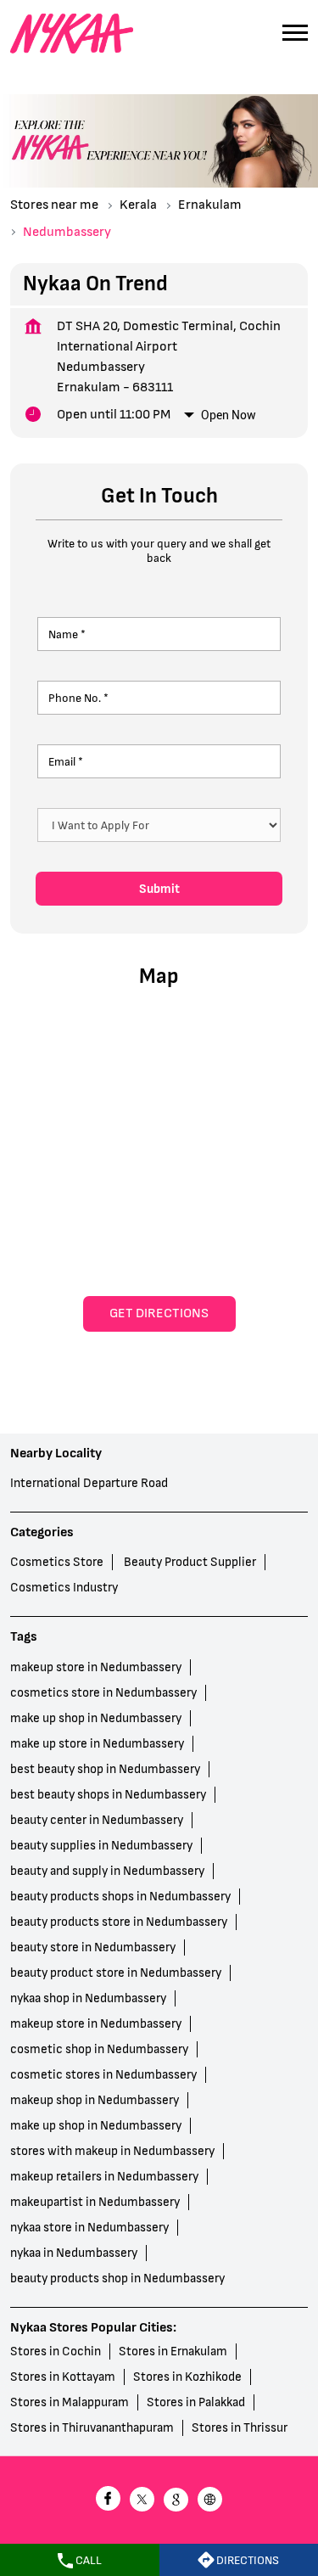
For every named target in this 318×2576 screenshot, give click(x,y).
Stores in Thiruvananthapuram (92, 2428)
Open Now (229, 415)
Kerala (138, 205)
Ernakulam (210, 205)
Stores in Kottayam (63, 2377)
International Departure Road (89, 1484)
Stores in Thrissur (240, 2428)
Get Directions (159, 1313)
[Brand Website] (210, 2501)
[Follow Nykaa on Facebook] (109, 2501)
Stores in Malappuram (70, 2402)
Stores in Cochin (56, 2352)
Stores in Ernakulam (173, 2352)
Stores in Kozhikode (187, 2377)
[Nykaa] (72, 34)
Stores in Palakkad (196, 2402)
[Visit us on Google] (176, 2501)
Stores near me (54, 205)
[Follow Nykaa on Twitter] (142, 2501)
